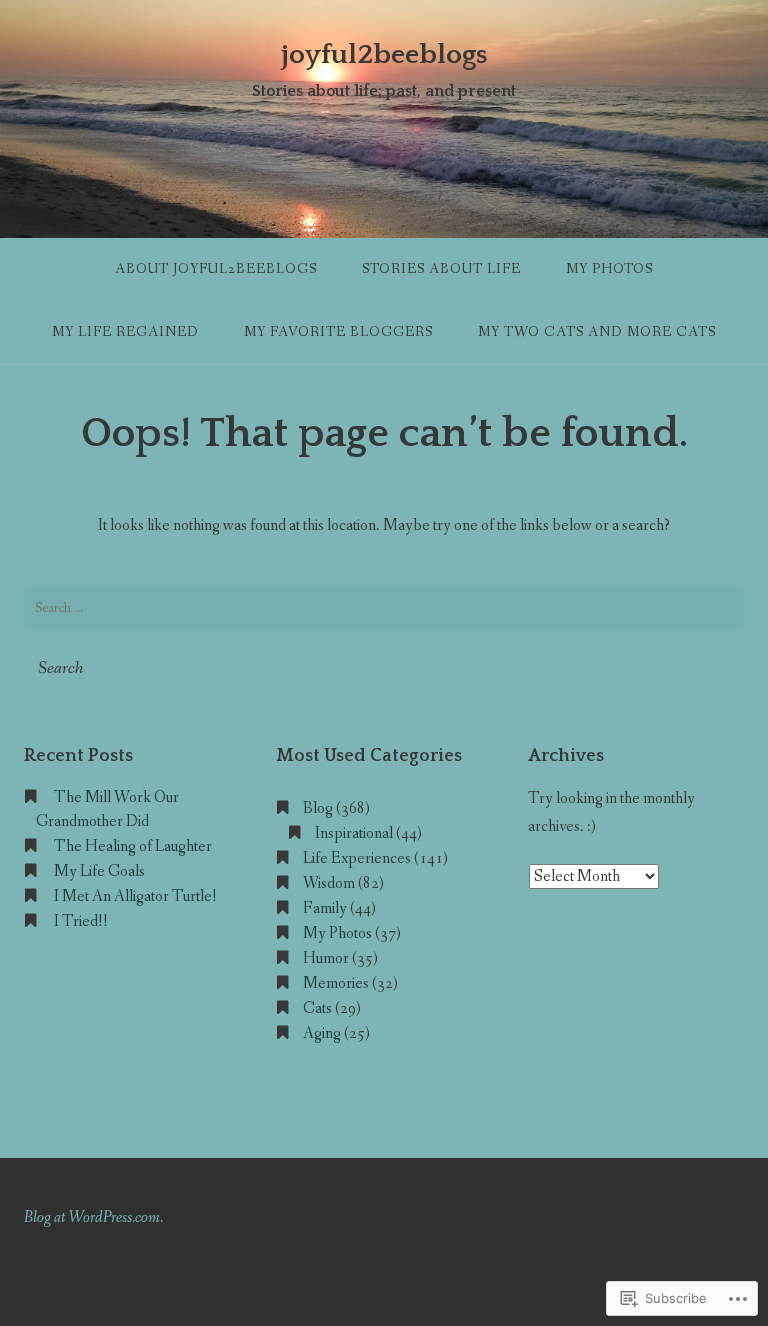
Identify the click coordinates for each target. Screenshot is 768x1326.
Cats (317, 1008)
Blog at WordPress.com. (93, 1217)
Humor (326, 958)
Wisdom (329, 883)
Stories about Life (441, 269)
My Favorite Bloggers (338, 332)
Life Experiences (357, 858)
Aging (322, 1033)
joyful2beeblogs (384, 54)
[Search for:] (384, 608)
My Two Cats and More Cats (597, 332)
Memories (336, 983)
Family (325, 908)
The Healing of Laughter (133, 846)
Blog (318, 808)
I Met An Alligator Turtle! (135, 896)
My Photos (609, 269)
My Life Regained (125, 332)
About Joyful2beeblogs (216, 269)
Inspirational (354, 833)
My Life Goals (99, 871)
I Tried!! (81, 921)
